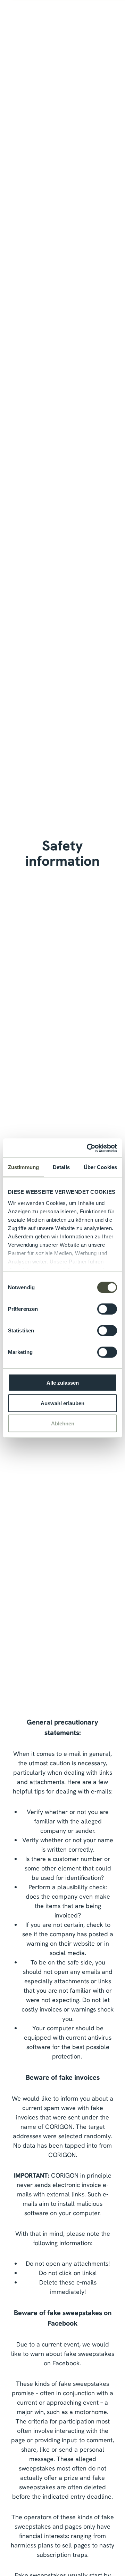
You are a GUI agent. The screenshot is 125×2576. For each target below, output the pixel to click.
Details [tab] (61, 1167)
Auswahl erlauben (62, 1403)
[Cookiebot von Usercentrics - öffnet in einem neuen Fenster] (88, 1148)
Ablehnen (63, 1423)
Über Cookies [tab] (100, 1167)
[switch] (107, 1309)
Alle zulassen (63, 1383)
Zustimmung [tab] (23, 1167)
